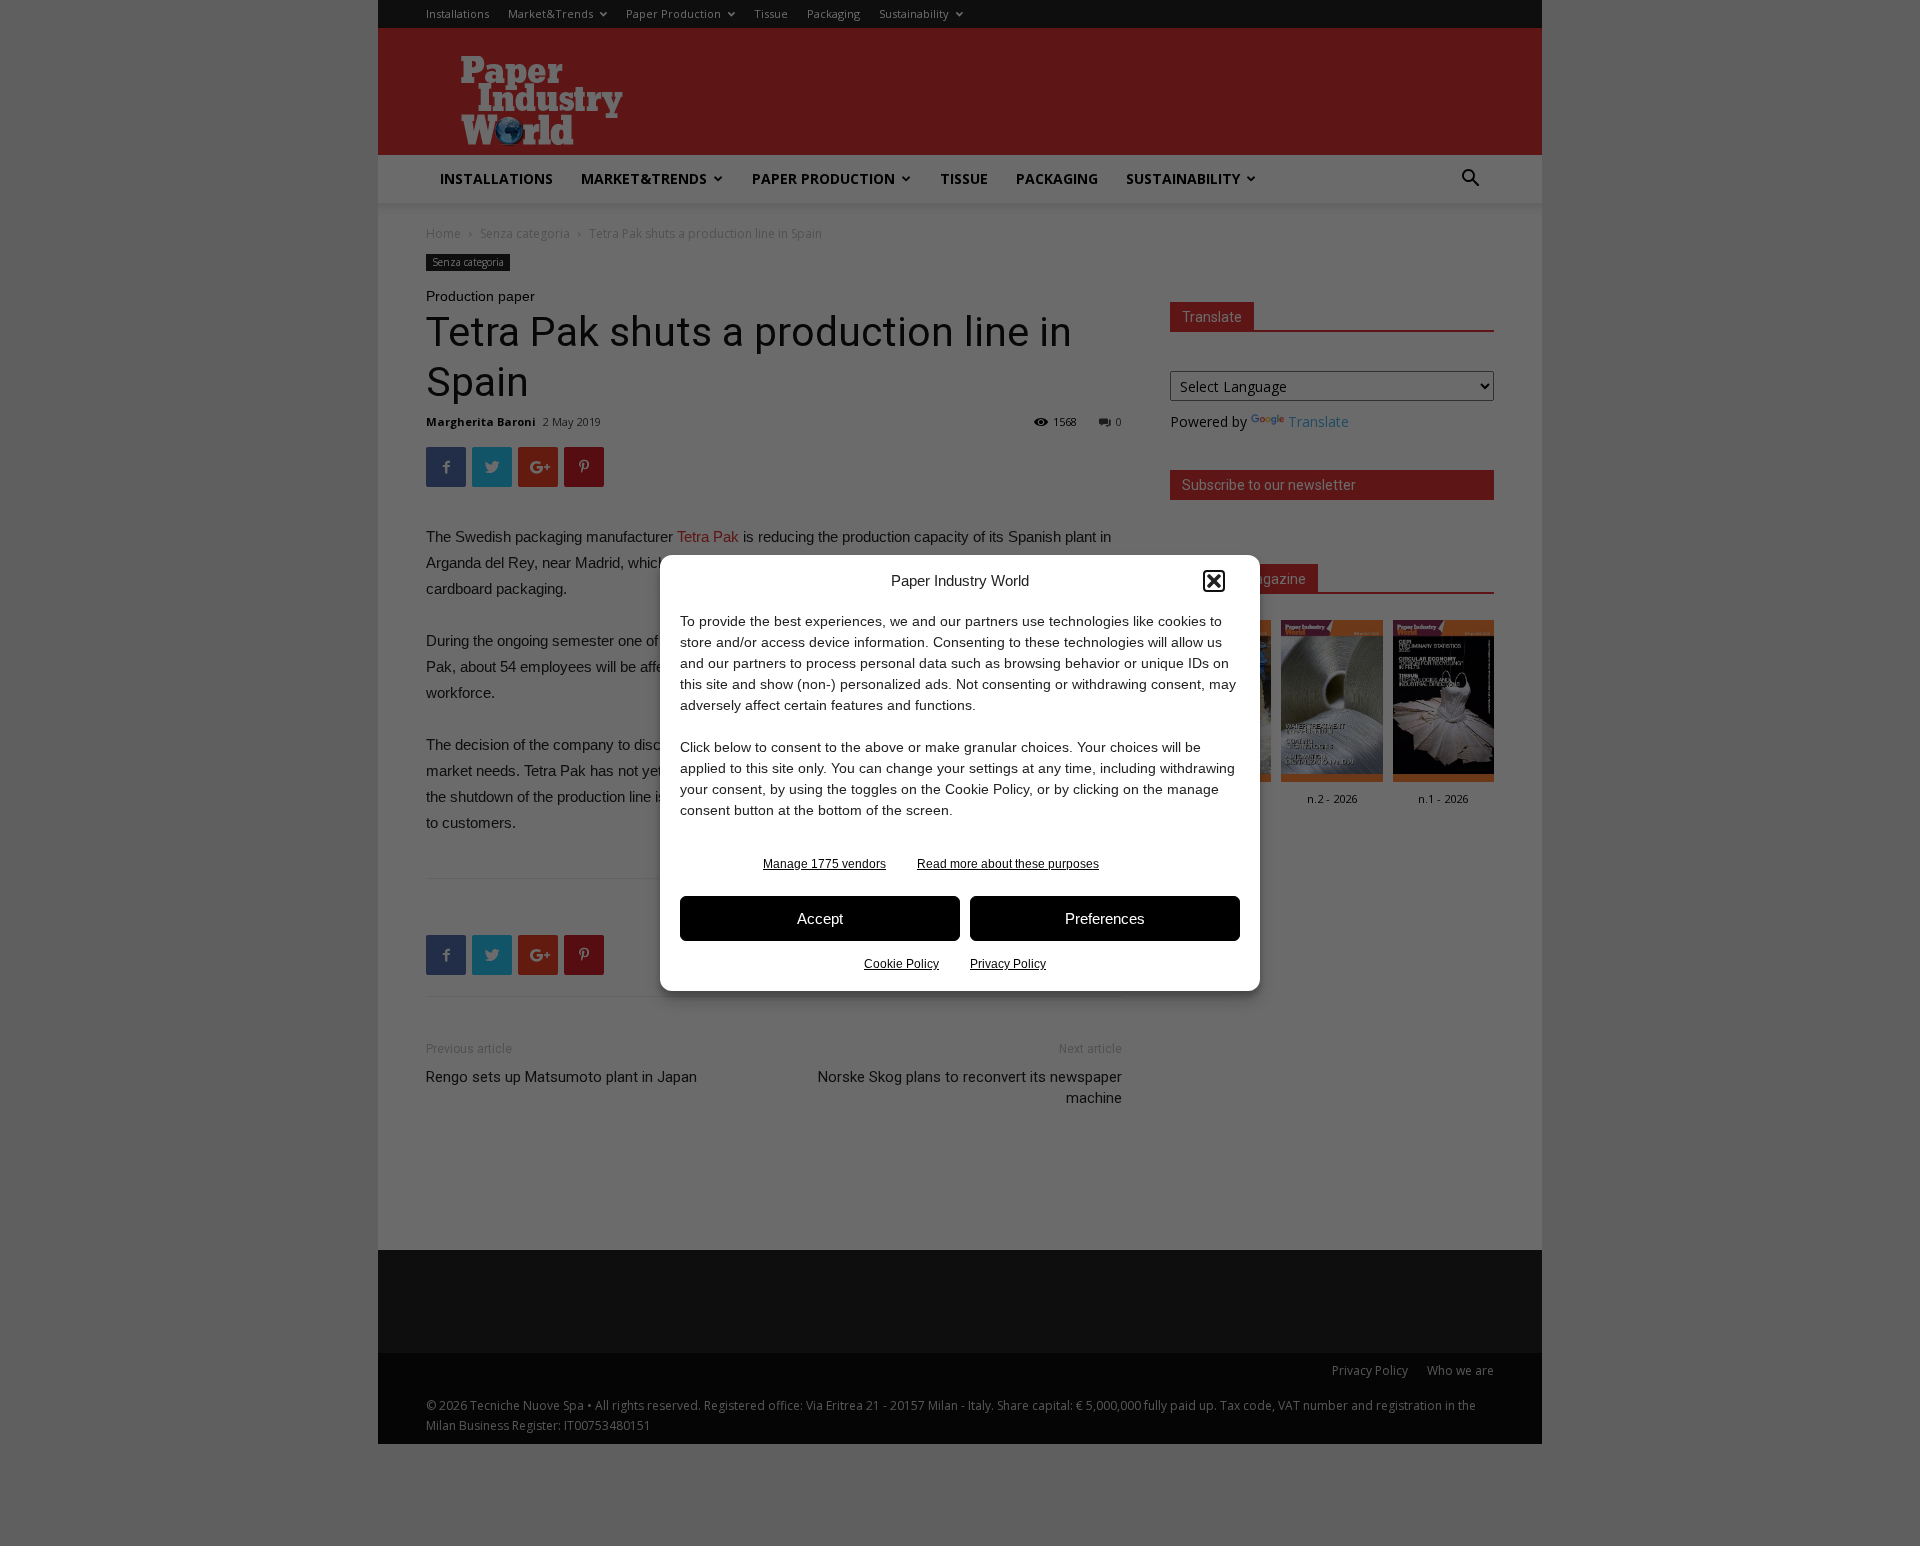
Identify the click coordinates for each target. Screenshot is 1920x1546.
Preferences (1105, 918)
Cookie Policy (901, 964)
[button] (1214, 581)
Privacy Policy (1008, 964)
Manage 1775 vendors (824, 864)
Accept (820, 918)
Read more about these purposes (1008, 864)
